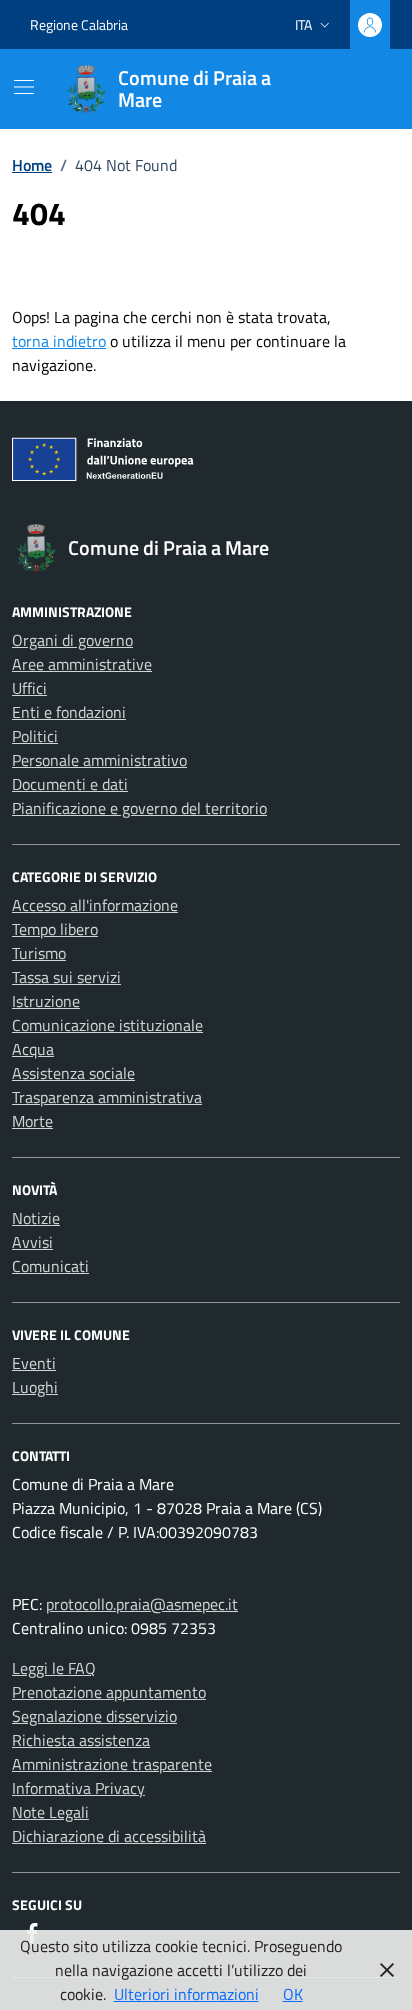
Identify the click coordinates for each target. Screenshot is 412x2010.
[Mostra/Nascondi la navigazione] (24, 87)
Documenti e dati (70, 784)
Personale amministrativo (99, 760)
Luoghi (35, 1387)
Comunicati (50, 1266)
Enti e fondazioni (69, 712)
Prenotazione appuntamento (109, 1692)
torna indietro (59, 341)
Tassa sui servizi (66, 977)
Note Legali (50, 1812)
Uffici (29, 688)
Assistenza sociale (73, 1073)
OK (293, 1994)
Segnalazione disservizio (94, 1716)
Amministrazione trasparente (112, 1764)
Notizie (36, 1218)
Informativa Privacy (78, 1788)
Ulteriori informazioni (186, 1994)
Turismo (39, 953)
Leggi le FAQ (54, 1668)
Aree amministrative (82, 664)
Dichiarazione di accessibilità (109, 1836)
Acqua (33, 1049)
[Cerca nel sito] (358, 89)
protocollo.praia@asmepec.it (142, 1604)
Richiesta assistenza (81, 1740)
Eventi (34, 1363)
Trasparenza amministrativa (107, 1097)
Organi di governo (72, 640)
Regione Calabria (79, 24)
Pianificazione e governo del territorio (139, 808)
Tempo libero (55, 929)
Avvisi (32, 1242)
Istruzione (46, 1001)
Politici (35, 736)
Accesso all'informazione (95, 905)
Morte (32, 1121)
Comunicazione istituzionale (107, 1025)
